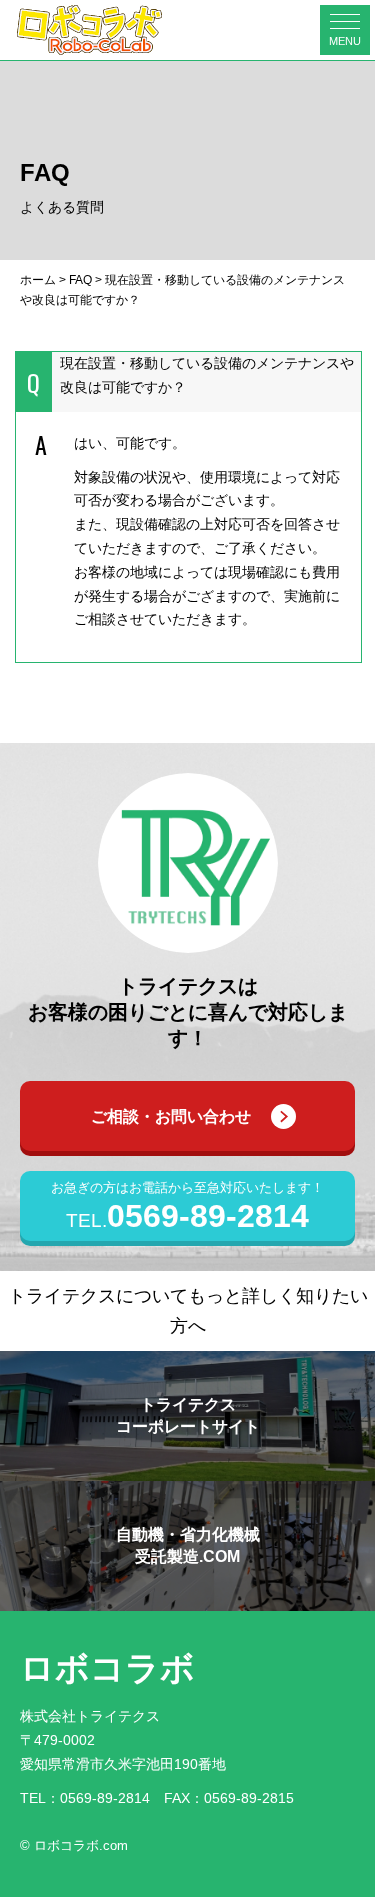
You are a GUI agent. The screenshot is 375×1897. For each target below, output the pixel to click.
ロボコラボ (107, 1668)
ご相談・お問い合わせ (171, 1116)
